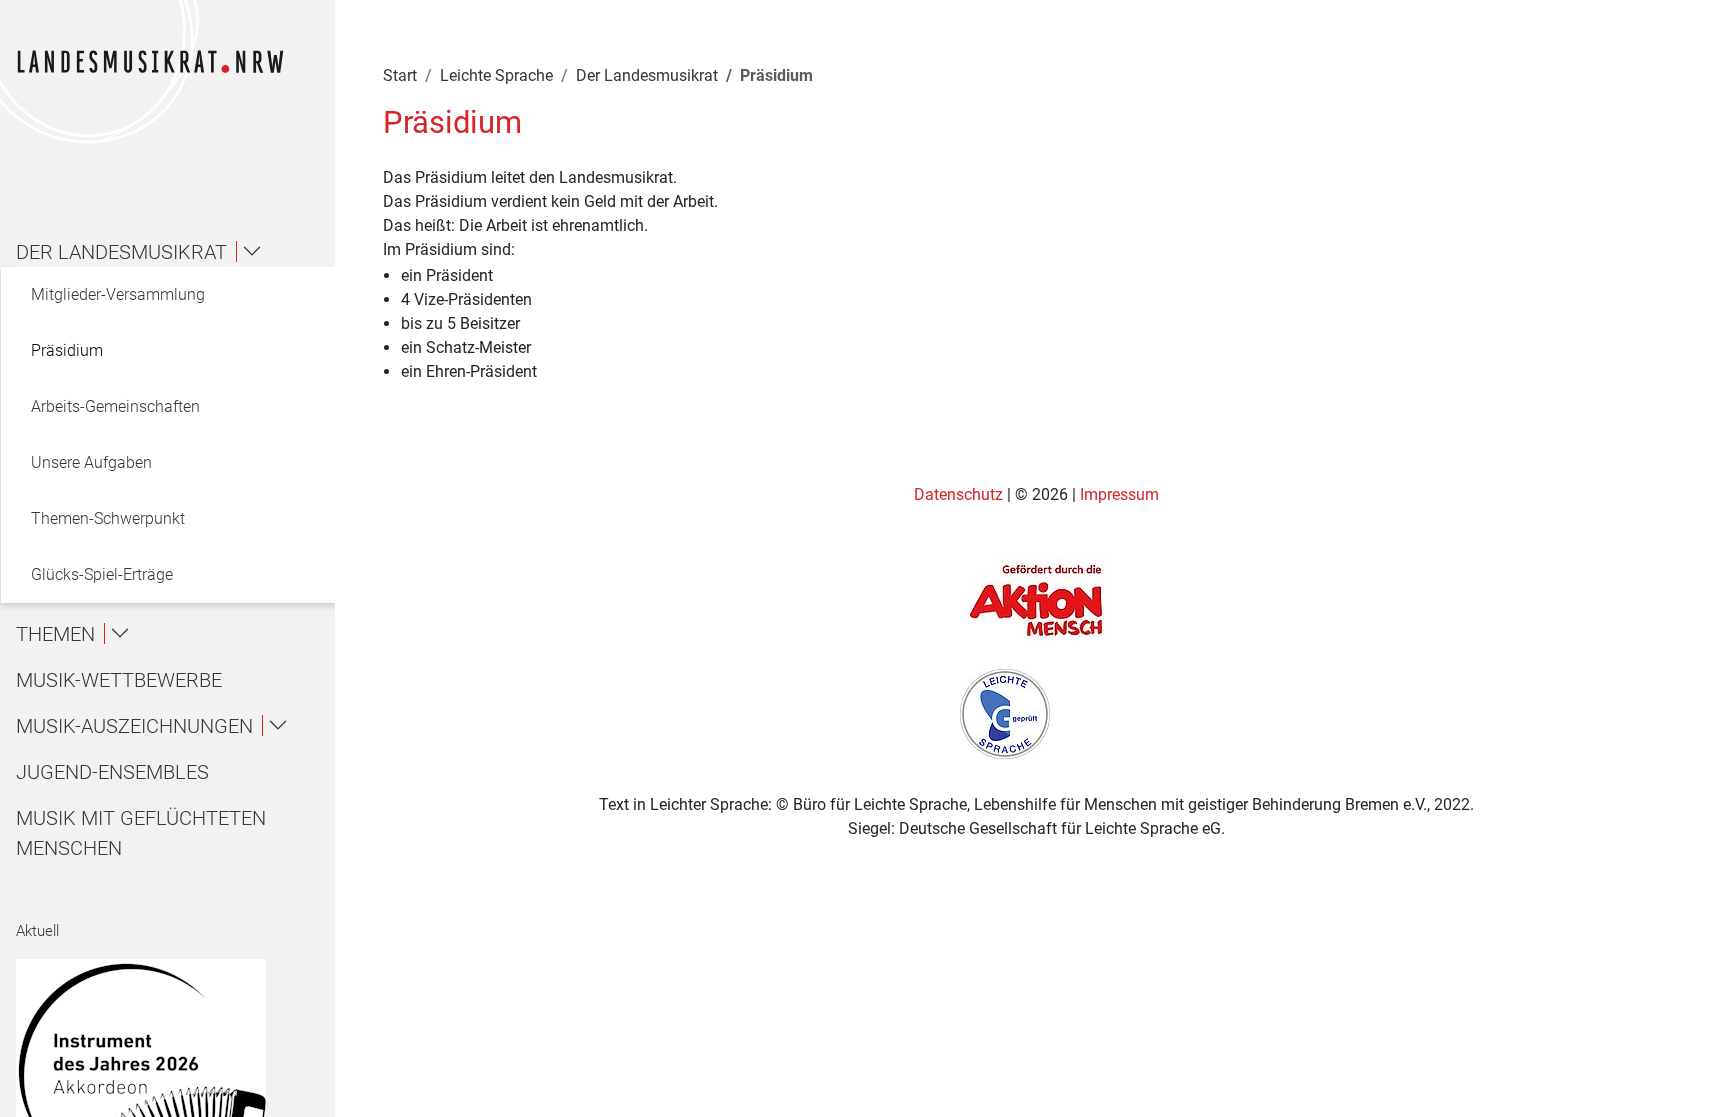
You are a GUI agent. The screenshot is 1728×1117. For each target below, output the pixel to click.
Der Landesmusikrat (647, 75)
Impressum (1119, 494)
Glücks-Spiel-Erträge (102, 574)
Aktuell (37, 931)
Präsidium (67, 350)
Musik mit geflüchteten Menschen (141, 833)
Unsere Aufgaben (91, 462)
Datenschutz (960, 494)
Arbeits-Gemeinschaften (115, 406)
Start (400, 75)
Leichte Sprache (496, 75)
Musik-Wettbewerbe (119, 680)
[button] (176, 252)
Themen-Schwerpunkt (108, 518)
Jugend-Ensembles (112, 772)
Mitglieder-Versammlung (118, 294)
